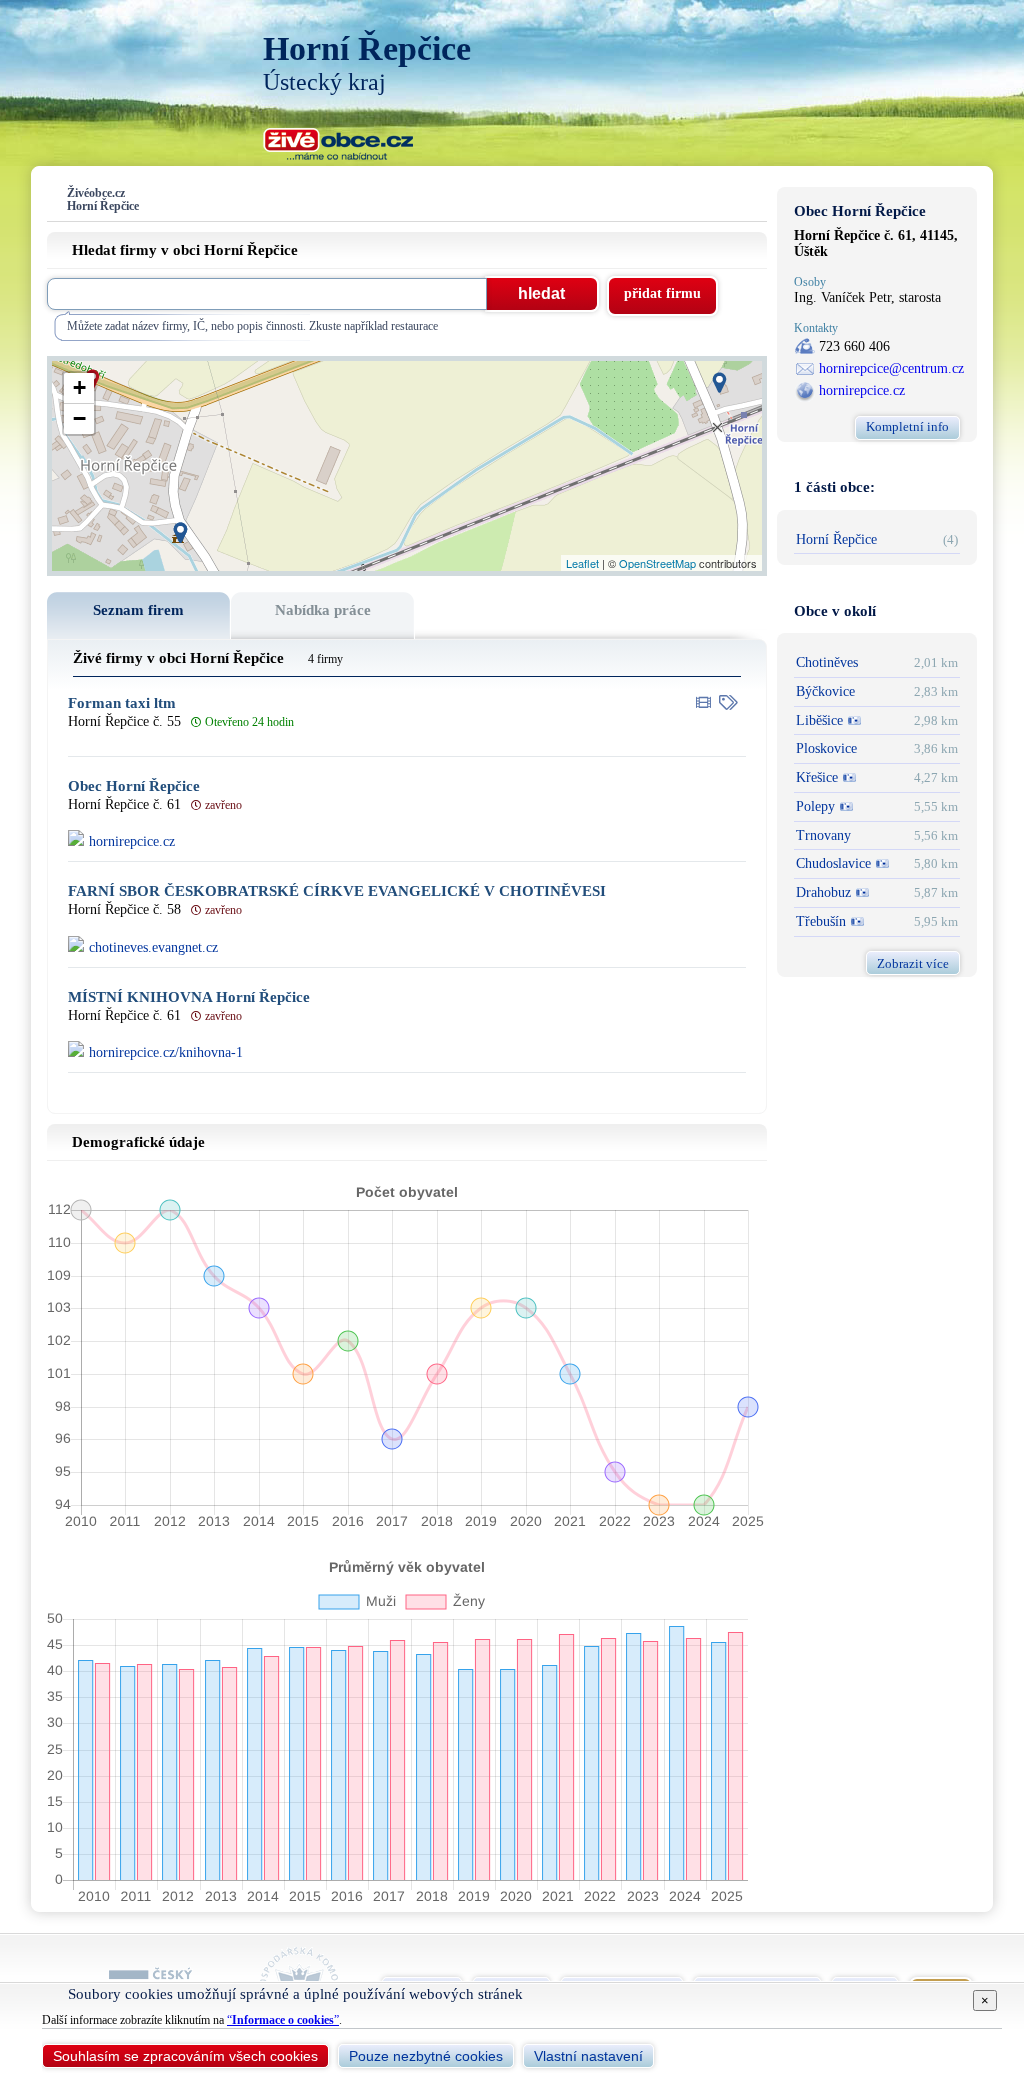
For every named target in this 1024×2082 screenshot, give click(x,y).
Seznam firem (138, 610)
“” (283, 2020)
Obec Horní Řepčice (134, 786)
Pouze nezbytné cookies (426, 2056)
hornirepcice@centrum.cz (891, 368)
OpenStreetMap (657, 563)
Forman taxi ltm (122, 703)
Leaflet (582, 563)
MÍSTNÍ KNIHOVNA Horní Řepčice (189, 997)
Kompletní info (907, 426)
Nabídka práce (323, 610)
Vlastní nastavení (588, 2056)
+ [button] (79, 387)
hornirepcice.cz (862, 390)
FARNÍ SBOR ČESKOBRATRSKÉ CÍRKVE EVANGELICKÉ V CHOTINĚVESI (337, 891)
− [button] (79, 418)
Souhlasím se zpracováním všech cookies (185, 2056)
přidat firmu (662, 293)
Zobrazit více (913, 963)
